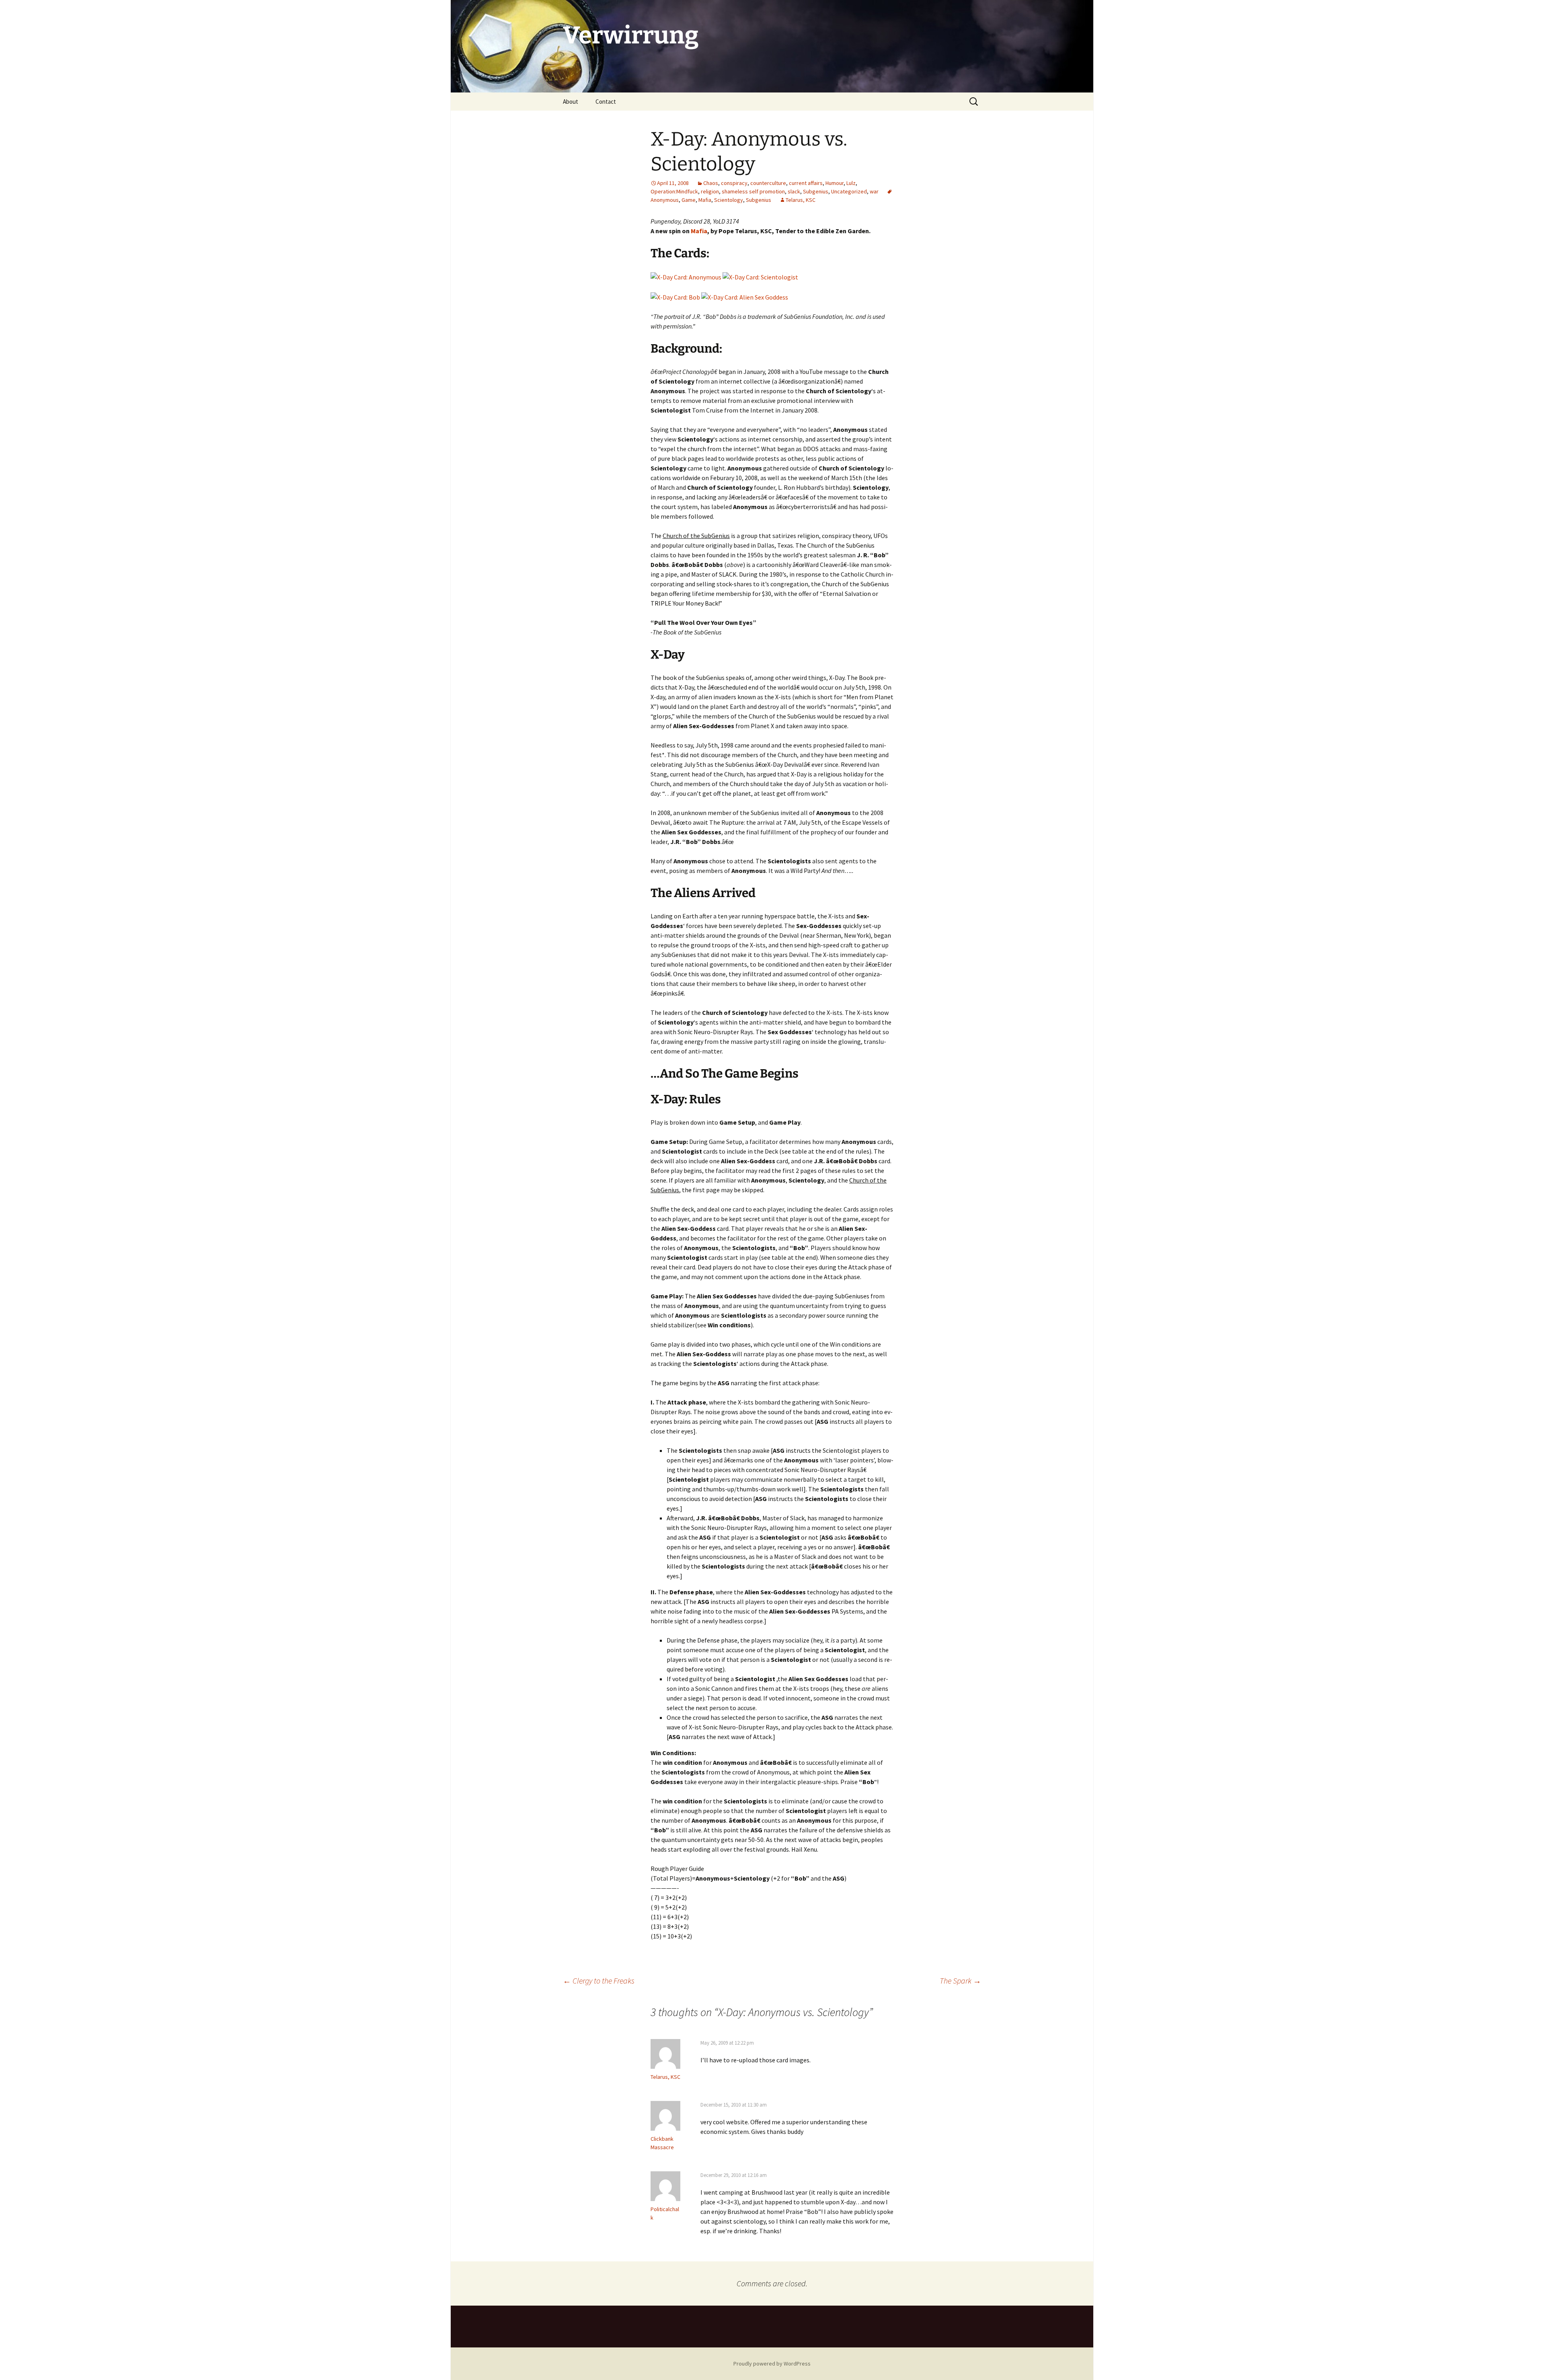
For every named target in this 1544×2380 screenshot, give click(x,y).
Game (689, 200)
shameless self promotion (753, 191)
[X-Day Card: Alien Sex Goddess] (745, 296)
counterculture (768, 183)
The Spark (960, 1981)
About (571, 102)
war (874, 191)
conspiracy (734, 183)
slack (794, 191)
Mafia (705, 200)
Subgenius (816, 191)
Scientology (729, 200)
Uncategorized (849, 191)
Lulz (851, 183)
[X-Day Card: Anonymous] (686, 276)
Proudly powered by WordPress (772, 2364)
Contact (606, 102)
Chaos (711, 183)
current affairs (806, 183)
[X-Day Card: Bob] (675, 296)
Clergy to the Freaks (599, 1981)
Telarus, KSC (801, 200)
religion (710, 191)
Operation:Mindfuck (674, 191)
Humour (835, 183)
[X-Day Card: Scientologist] (760, 276)
